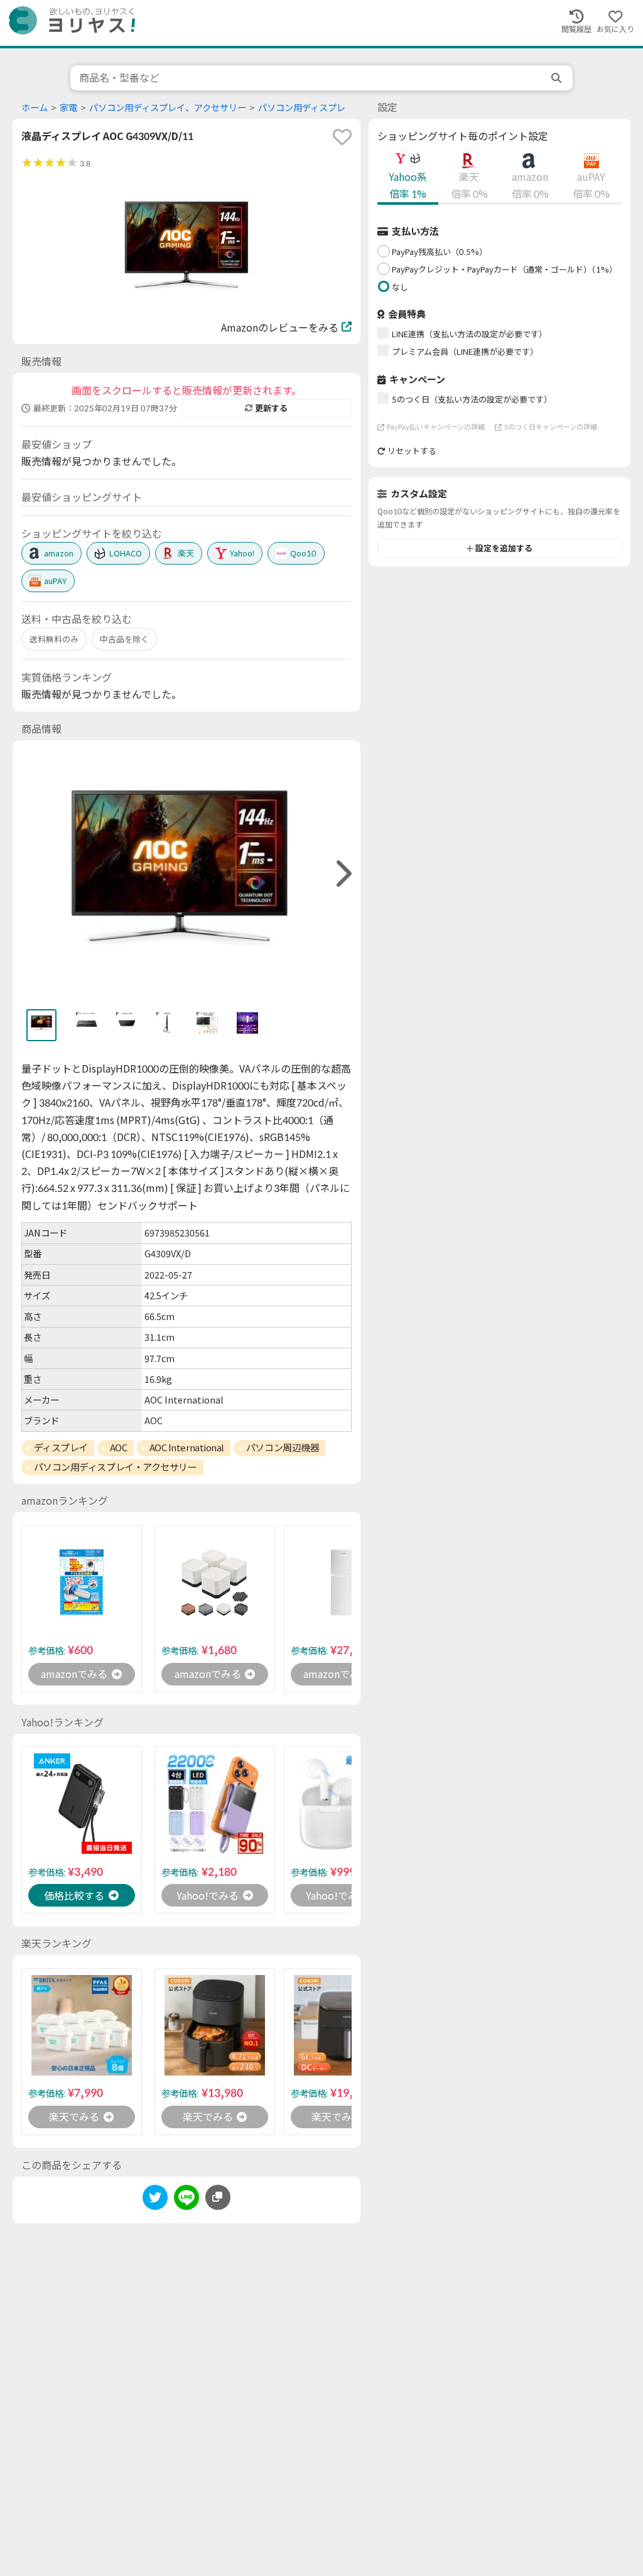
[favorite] (342, 137)
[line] (186, 2200)
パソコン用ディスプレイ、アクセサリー (168, 108)
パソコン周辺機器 (283, 1448)
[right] (342, 874)
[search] (558, 78)
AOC (119, 1448)
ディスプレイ (61, 1448)
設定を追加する (504, 548)
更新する (271, 408)
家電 (68, 108)
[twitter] (155, 2200)
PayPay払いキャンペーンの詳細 (436, 427)
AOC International (187, 1448)
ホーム (35, 108)
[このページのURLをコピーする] (218, 2197)
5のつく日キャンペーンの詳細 (551, 427)
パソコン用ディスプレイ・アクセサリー (116, 1467)
